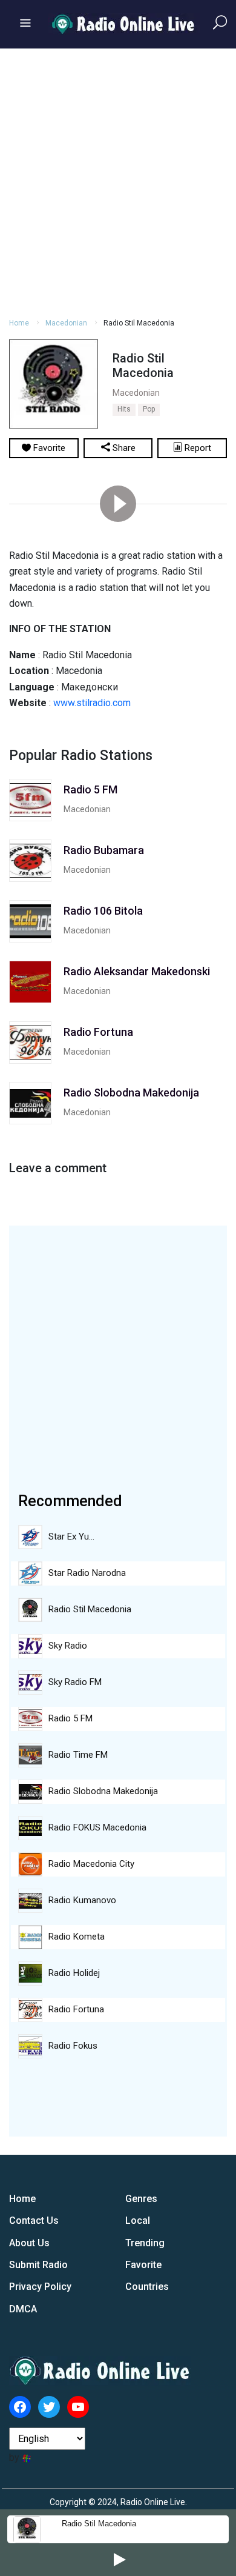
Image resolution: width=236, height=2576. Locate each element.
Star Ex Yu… (71, 1537)
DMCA (23, 2309)
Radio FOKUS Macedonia (97, 1827)
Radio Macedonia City (91, 1864)
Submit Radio (38, 2265)
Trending (145, 2243)
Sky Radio (68, 1646)
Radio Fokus (73, 2046)
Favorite (143, 2265)
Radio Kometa (77, 1937)
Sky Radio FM (75, 1682)
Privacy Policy (40, 2287)
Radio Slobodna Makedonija (103, 1791)
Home (19, 323)
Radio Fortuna (76, 2009)
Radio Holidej (74, 1973)
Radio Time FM (78, 1755)
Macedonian (66, 323)
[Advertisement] (118, 181)
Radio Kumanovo (82, 1900)
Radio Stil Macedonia (99, 2524)
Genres (141, 2199)
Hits (124, 409)
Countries (147, 2287)
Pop (149, 409)
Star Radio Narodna (87, 1573)
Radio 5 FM (70, 1718)
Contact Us (34, 2221)
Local (138, 2221)
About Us (29, 2243)
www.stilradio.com (92, 703)
